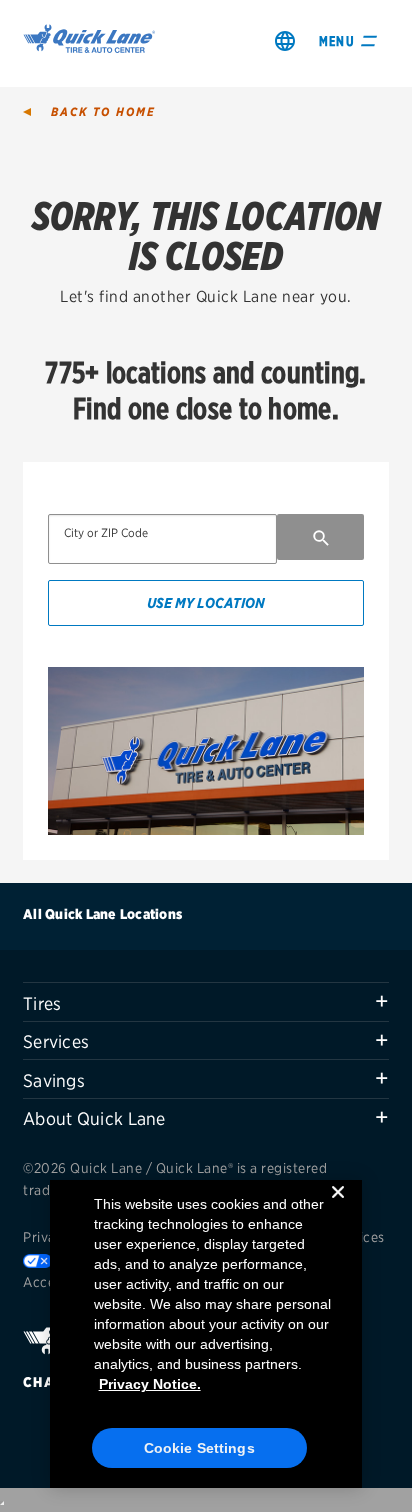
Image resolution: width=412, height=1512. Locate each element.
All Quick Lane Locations (102, 914)
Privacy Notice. (150, 1384)
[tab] (206, 1002)
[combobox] (162, 539)
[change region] (285, 40)
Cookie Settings (199, 1448)
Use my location (206, 602)
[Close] (338, 1208)
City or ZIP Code (106, 532)
